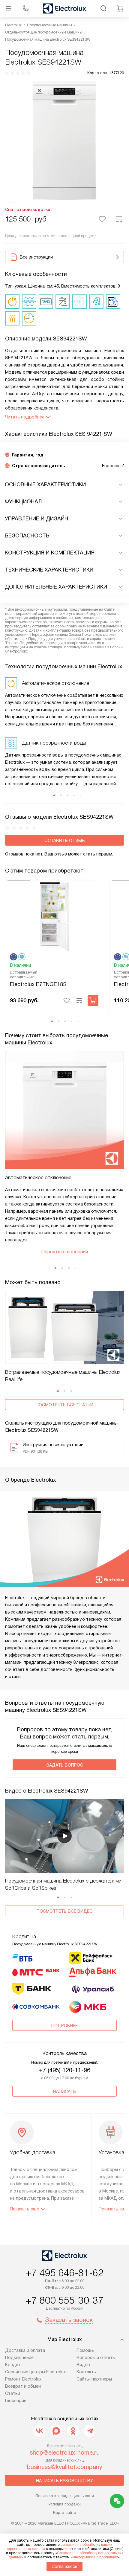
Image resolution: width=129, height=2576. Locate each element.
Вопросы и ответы (96, 2357)
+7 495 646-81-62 (64, 2273)
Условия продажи (64, 2504)
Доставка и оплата (25, 2350)
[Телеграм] (90, 2431)
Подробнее (64, 2026)
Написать (64, 2091)
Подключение (19, 2357)
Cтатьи (13, 2393)
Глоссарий (16, 2401)
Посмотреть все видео (65, 1911)
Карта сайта (65, 2512)
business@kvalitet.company (65, 2467)
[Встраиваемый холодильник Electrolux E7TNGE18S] (54, 916)
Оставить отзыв (65, 841)
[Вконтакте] (39, 2431)
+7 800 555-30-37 (64, 2300)
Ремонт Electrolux (23, 2379)
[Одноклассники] (73, 2431)
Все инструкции (36, 257)
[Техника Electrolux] (64, 8)
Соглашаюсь (64, 2566)
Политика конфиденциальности (65, 2496)
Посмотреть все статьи (64, 1405)
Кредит (13, 2365)
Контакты (87, 2372)
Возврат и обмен (23, 2386)
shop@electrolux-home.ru (65, 2453)
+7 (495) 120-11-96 (65, 2070)
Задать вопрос (65, 1765)
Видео (83, 2365)
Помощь (85, 2350)
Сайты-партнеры (94, 2379)
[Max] (56, 2431)
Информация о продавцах (95, 2557)
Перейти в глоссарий (64, 1252)
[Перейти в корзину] (120, 8)
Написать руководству (64, 2481)
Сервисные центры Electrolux (35, 2372)
